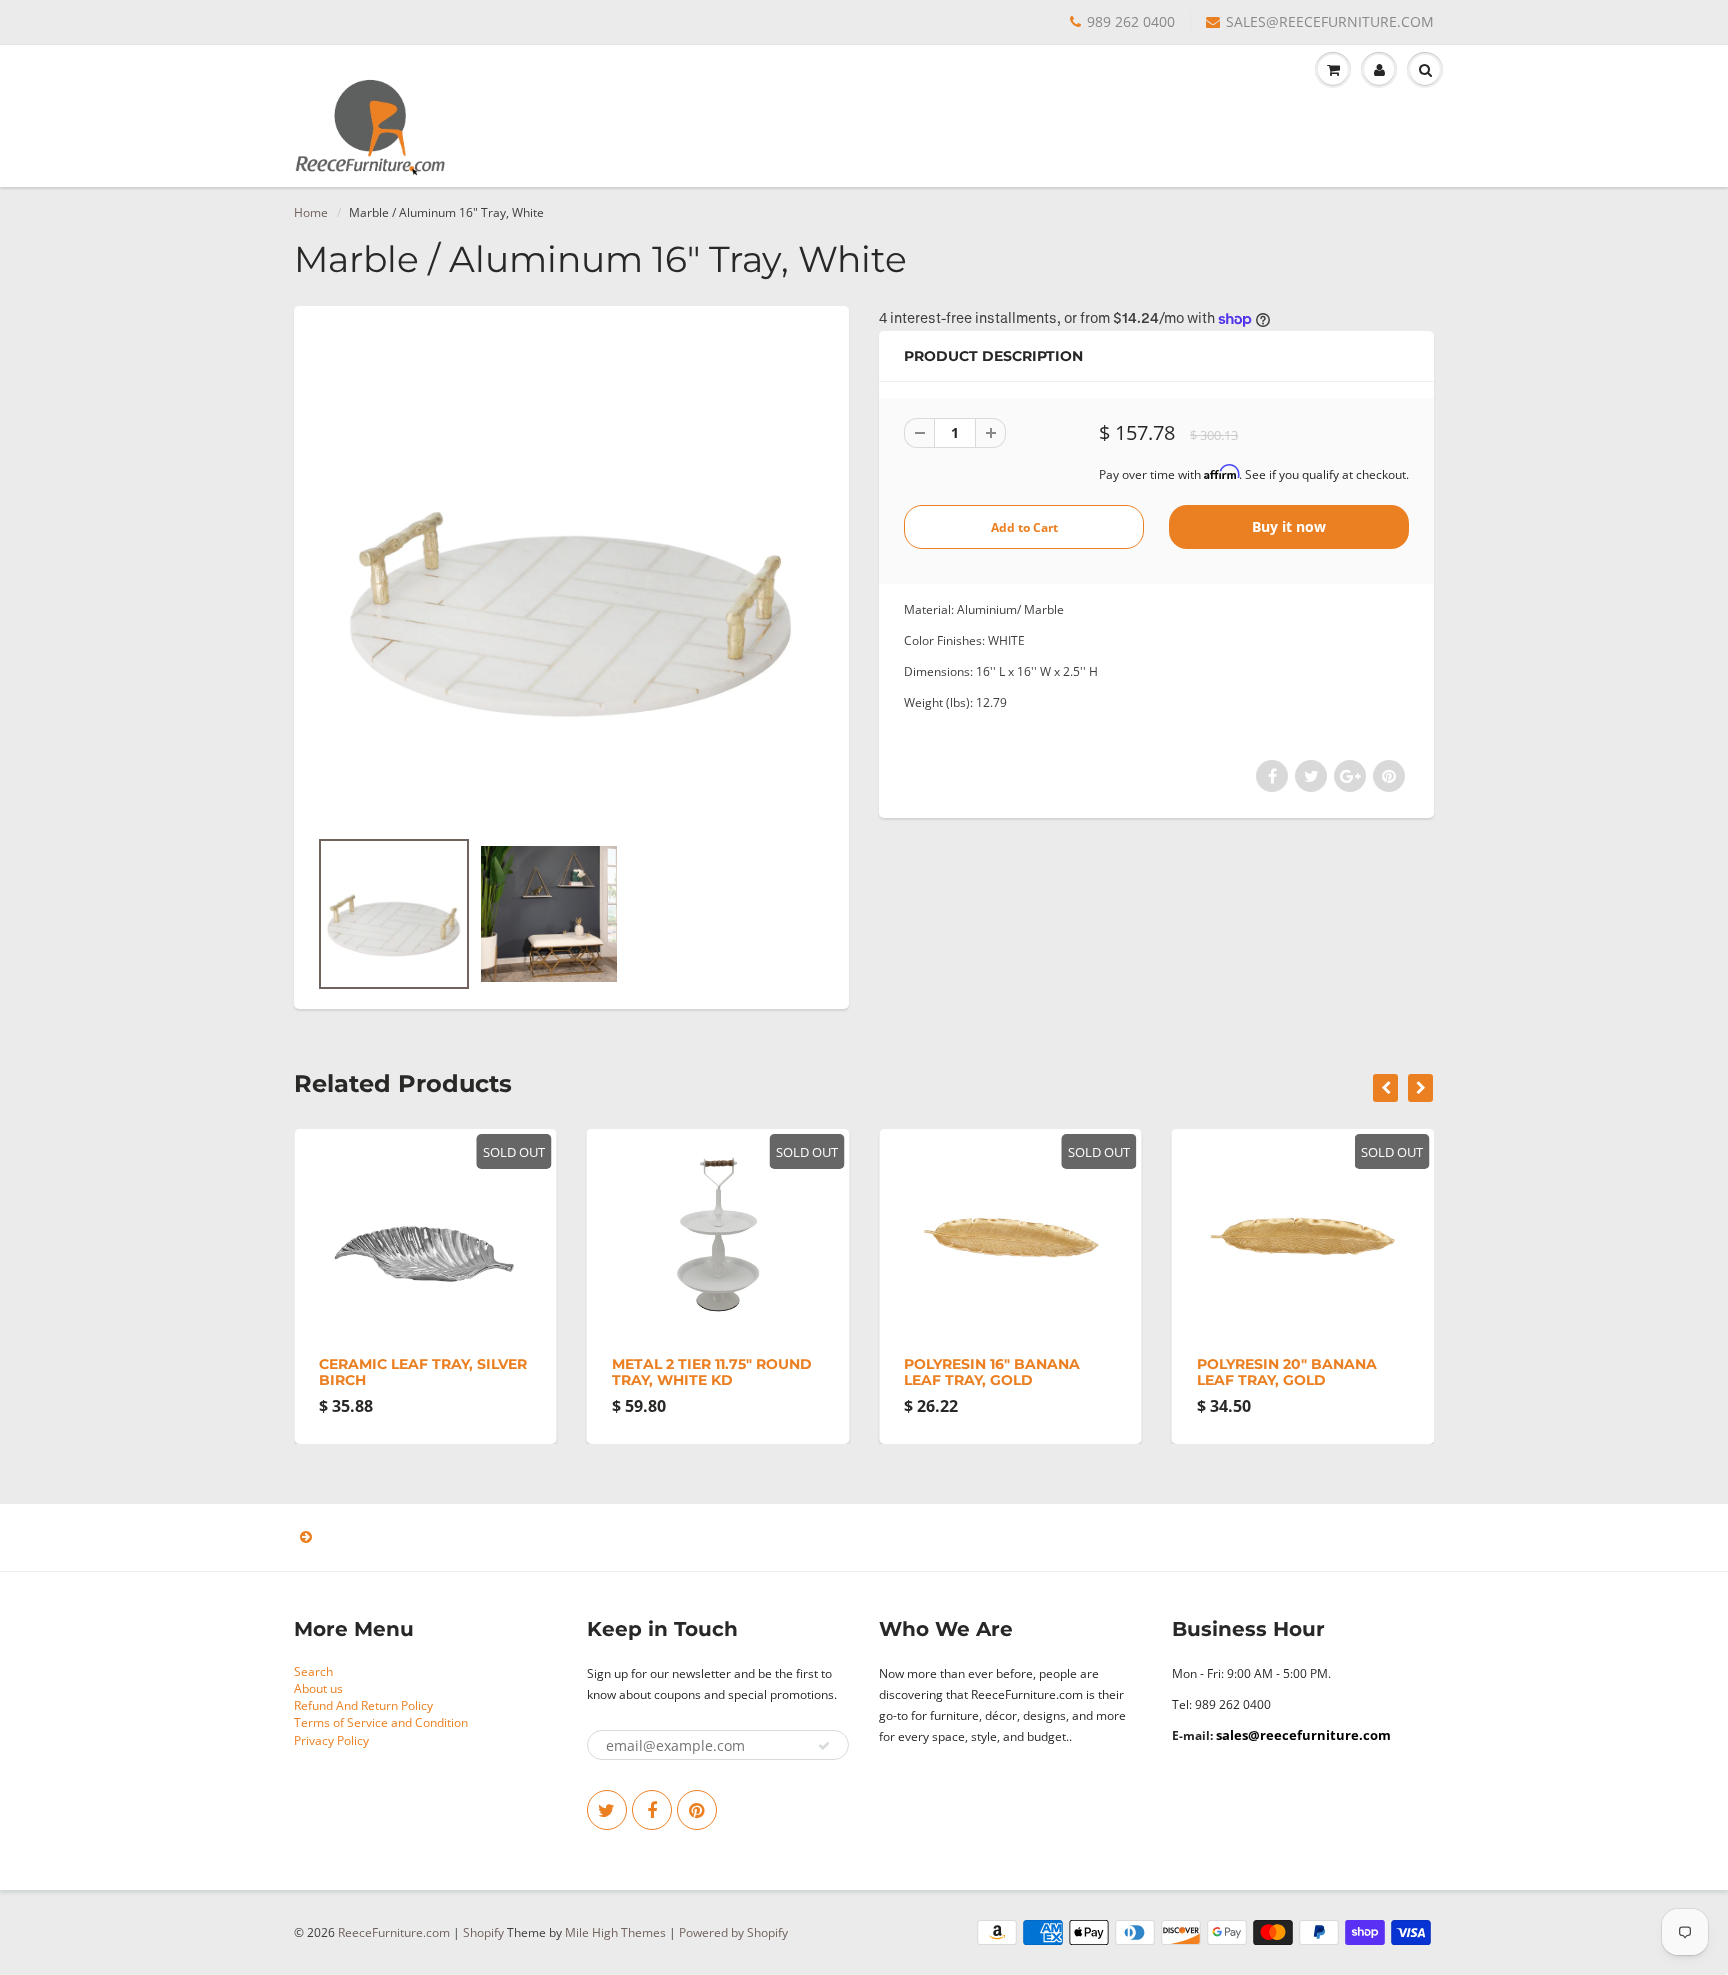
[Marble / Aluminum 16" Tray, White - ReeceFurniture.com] (571, 576)
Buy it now (1289, 526)
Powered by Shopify (733, 1932)
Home (311, 212)
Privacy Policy (331, 1740)
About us (318, 1688)
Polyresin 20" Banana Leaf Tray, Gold (1287, 1372)
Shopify (483, 1932)
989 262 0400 (1131, 21)
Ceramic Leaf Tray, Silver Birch (423, 1372)
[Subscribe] (824, 1746)
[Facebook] (652, 1810)
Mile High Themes (615, 1932)
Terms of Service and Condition (381, 1722)
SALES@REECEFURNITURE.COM (1330, 21)
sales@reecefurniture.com (1303, 1735)
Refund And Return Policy (363, 1705)
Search (313, 1671)
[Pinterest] (697, 1810)
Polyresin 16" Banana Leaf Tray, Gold (992, 1372)
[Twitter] (607, 1810)
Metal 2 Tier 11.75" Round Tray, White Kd (712, 1372)
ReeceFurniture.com (394, 1932)
